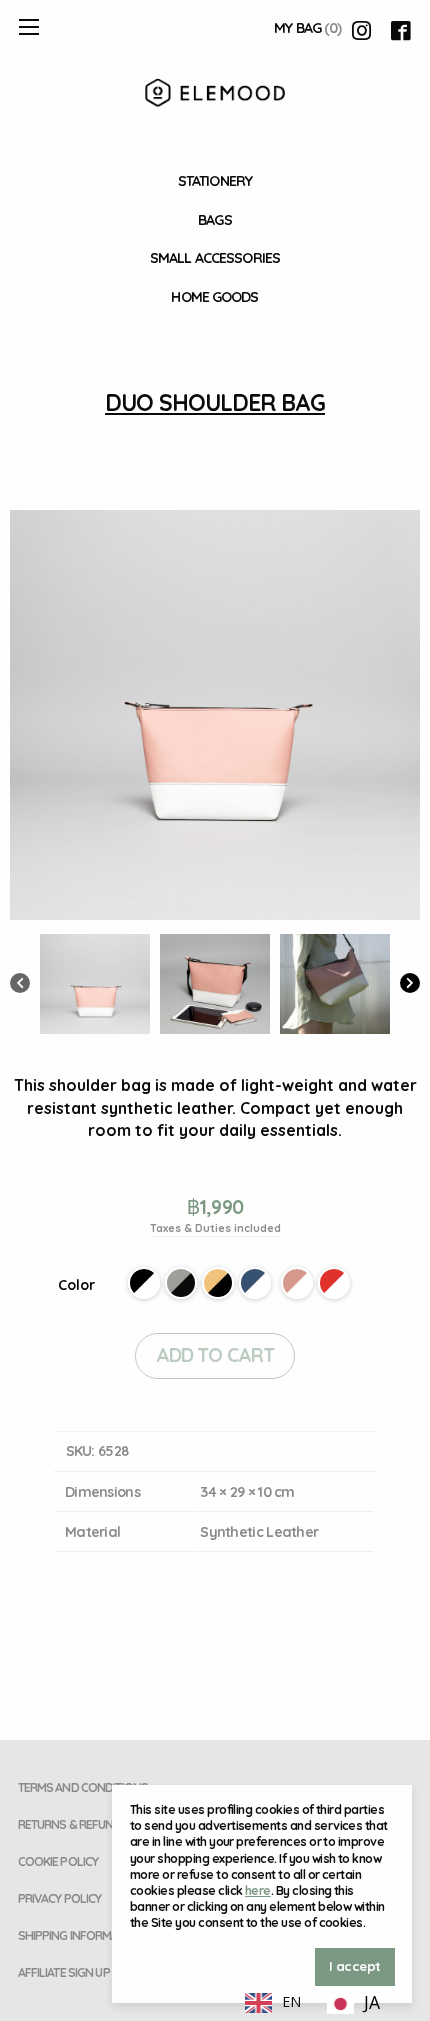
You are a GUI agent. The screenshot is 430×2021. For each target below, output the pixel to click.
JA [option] (372, 2002)
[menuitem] (215, 181)
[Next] (410, 985)
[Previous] (20, 985)
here (258, 1890)
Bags (214, 220)
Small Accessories (215, 258)
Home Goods (214, 297)
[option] (353, 2004)
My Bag (307, 28)
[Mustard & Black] (218, 1283)
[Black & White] (144, 1283)
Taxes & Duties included (215, 1228)
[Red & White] (334, 1283)
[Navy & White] (255, 1283)
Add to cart (215, 1355)
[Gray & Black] (181, 1283)
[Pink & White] (297, 1283)
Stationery (215, 181)
